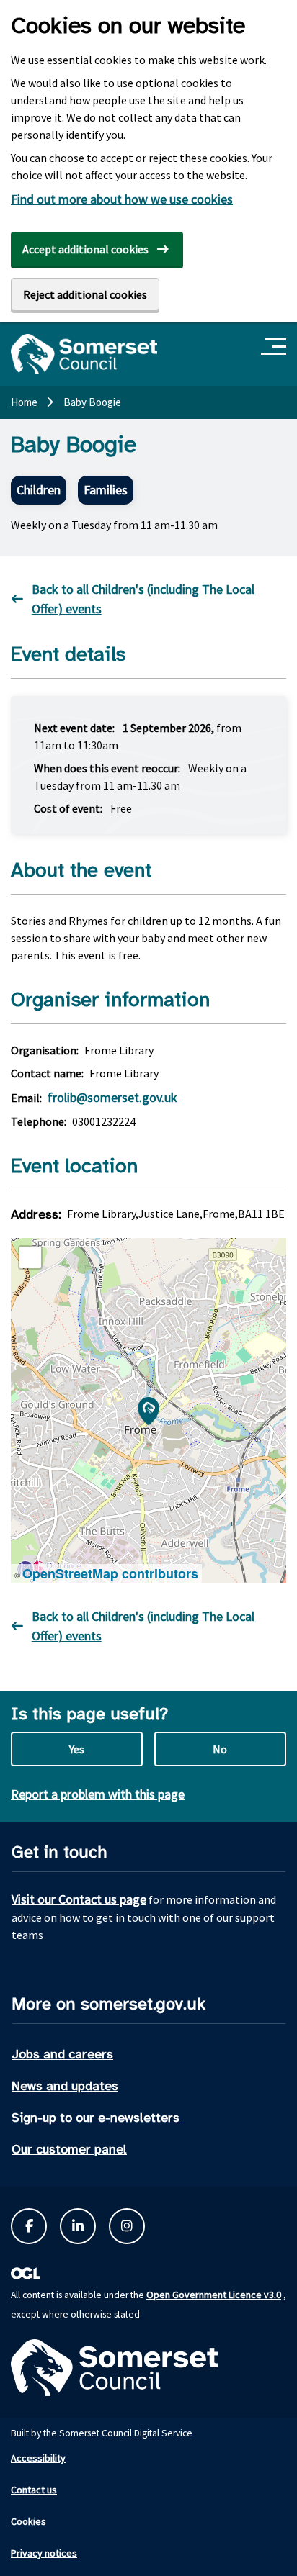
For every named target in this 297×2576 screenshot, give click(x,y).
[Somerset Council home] (84, 354)
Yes (77, 1749)
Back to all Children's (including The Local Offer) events (143, 599)
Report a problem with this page (98, 1794)
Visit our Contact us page (79, 1899)
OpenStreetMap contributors (110, 1573)
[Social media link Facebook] (29, 2226)
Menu (276, 347)
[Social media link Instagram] (127, 2226)
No (220, 1749)
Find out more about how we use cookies (122, 199)
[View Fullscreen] (30, 1257)
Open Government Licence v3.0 (214, 2295)
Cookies (28, 2521)
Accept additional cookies (85, 249)
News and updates (65, 2086)
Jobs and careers (62, 2054)
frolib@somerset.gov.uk (112, 1097)
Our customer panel (69, 2149)
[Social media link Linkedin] (78, 2226)
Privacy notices (44, 2553)
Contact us (34, 2490)
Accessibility (38, 2458)
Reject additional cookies (85, 294)
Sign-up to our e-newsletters (96, 2118)
